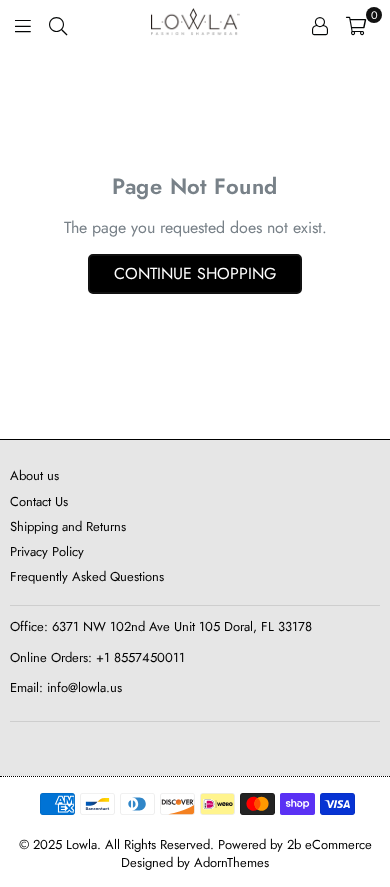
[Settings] (320, 25)
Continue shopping (195, 273)
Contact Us (39, 501)
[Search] (58, 25)
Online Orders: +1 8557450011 (97, 657)
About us (34, 475)
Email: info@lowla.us (66, 687)
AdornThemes (231, 862)
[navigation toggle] (23, 25)
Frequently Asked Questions (87, 576)
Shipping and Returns (68, 526)
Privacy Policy (47, 551)
